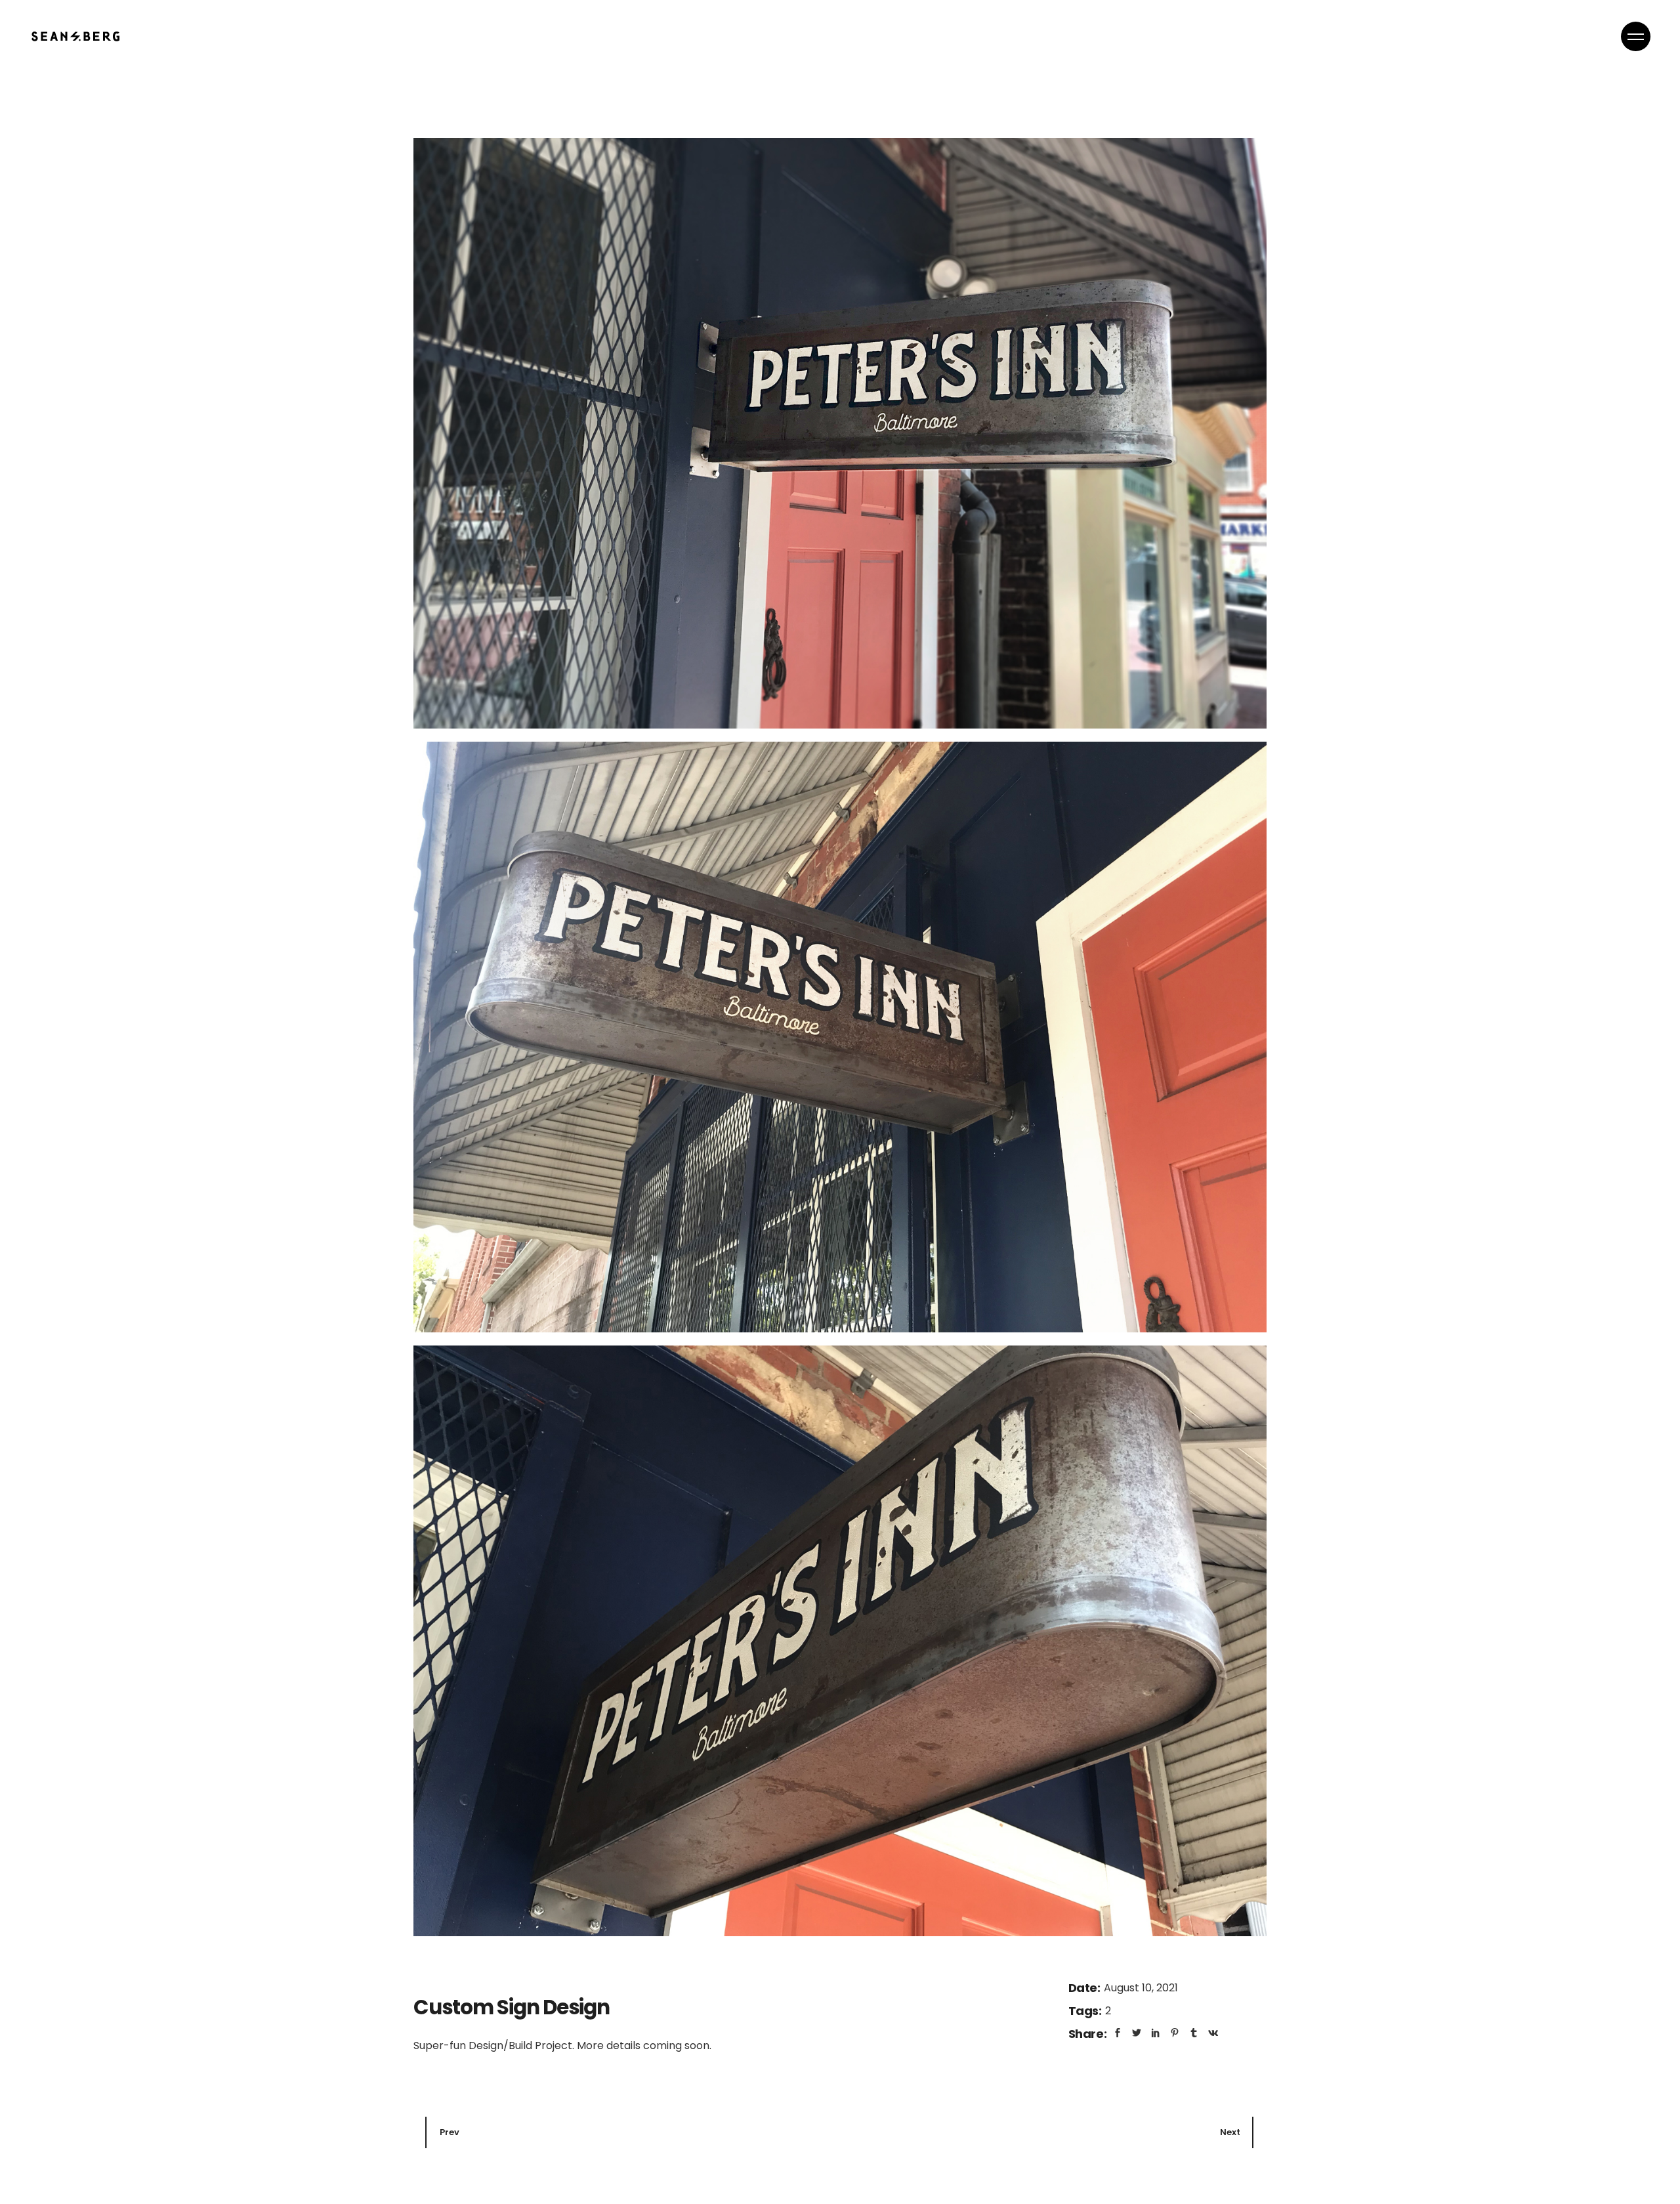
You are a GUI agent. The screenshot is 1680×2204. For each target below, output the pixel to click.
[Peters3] (840, 1037)
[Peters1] (840, 433)
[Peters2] (840, 1641)
